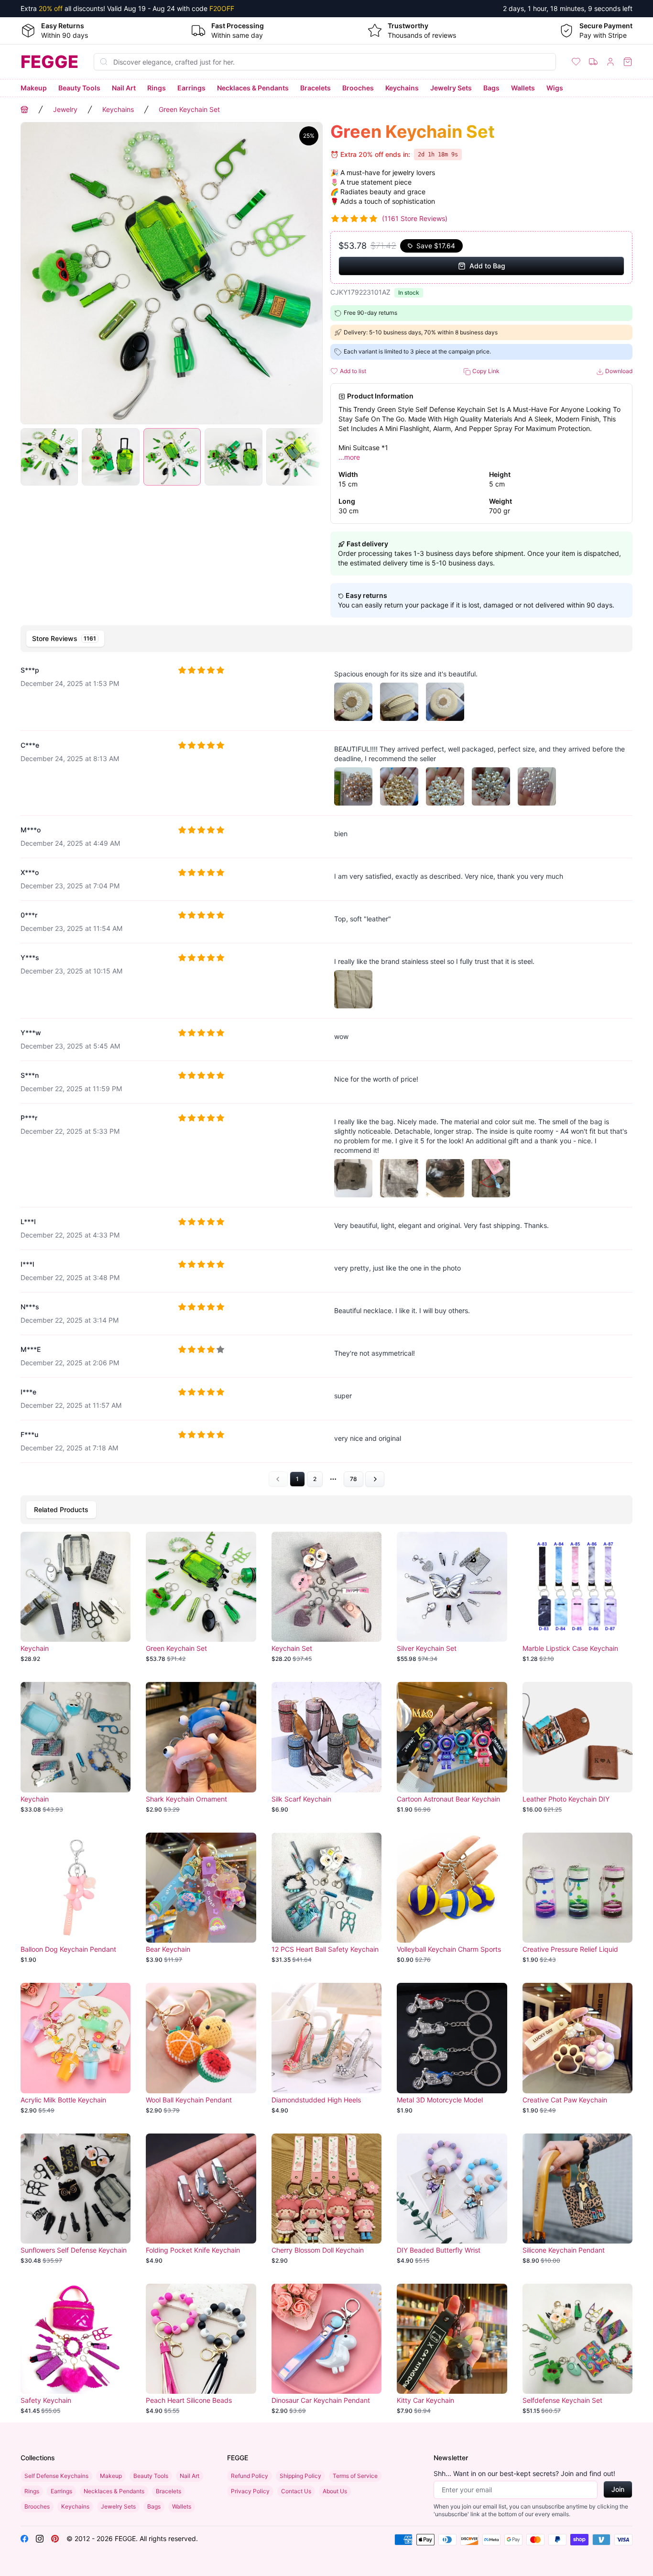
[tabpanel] (326, 1072)
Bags (491, 88)
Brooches (358, 88)
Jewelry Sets (451, 88)
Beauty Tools (79, 88)
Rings (157, 88)
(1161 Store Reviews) (415, 218)
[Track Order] (593, 62)
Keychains (402, 88)
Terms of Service (355, 2476)
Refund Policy (250, 2476)
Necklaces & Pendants (253, 88)
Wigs (555, 88)
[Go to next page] (375, 1479)
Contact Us (296, 2491)
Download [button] (618, 371)
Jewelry (65, 109)
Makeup (34, 88)
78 (354, 1479)
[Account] (610, 62)
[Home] (24, 110)
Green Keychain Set (189, 109)
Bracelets (316, 88)
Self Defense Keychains (56, 2476)
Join (618, 2489)
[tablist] (326, 639)
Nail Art (124, 88)
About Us (335, 2491)
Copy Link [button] (485, 371)
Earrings (191, 88)
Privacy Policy (250, 2491)
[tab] (65, 639)
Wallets (523, 88)
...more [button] (349, 457)
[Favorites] (576, 62)
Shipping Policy (300, 2476)
